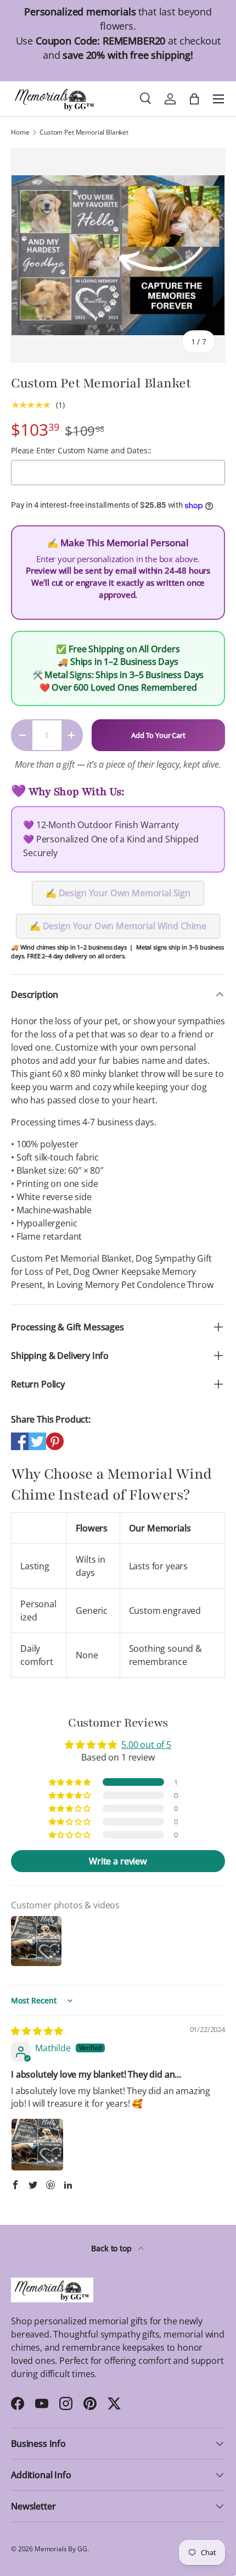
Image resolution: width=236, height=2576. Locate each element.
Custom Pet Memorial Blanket (84, 132)
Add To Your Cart (158, 735)
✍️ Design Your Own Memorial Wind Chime (118, 926)
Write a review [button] (118, 1861)
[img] (37, 2031)
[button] (71, 1782)
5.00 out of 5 (146, 1745)
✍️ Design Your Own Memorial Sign (118, 893)
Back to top (112, 2248)
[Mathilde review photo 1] (37, 2145)
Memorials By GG (61, 2549)
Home (20, 132)
